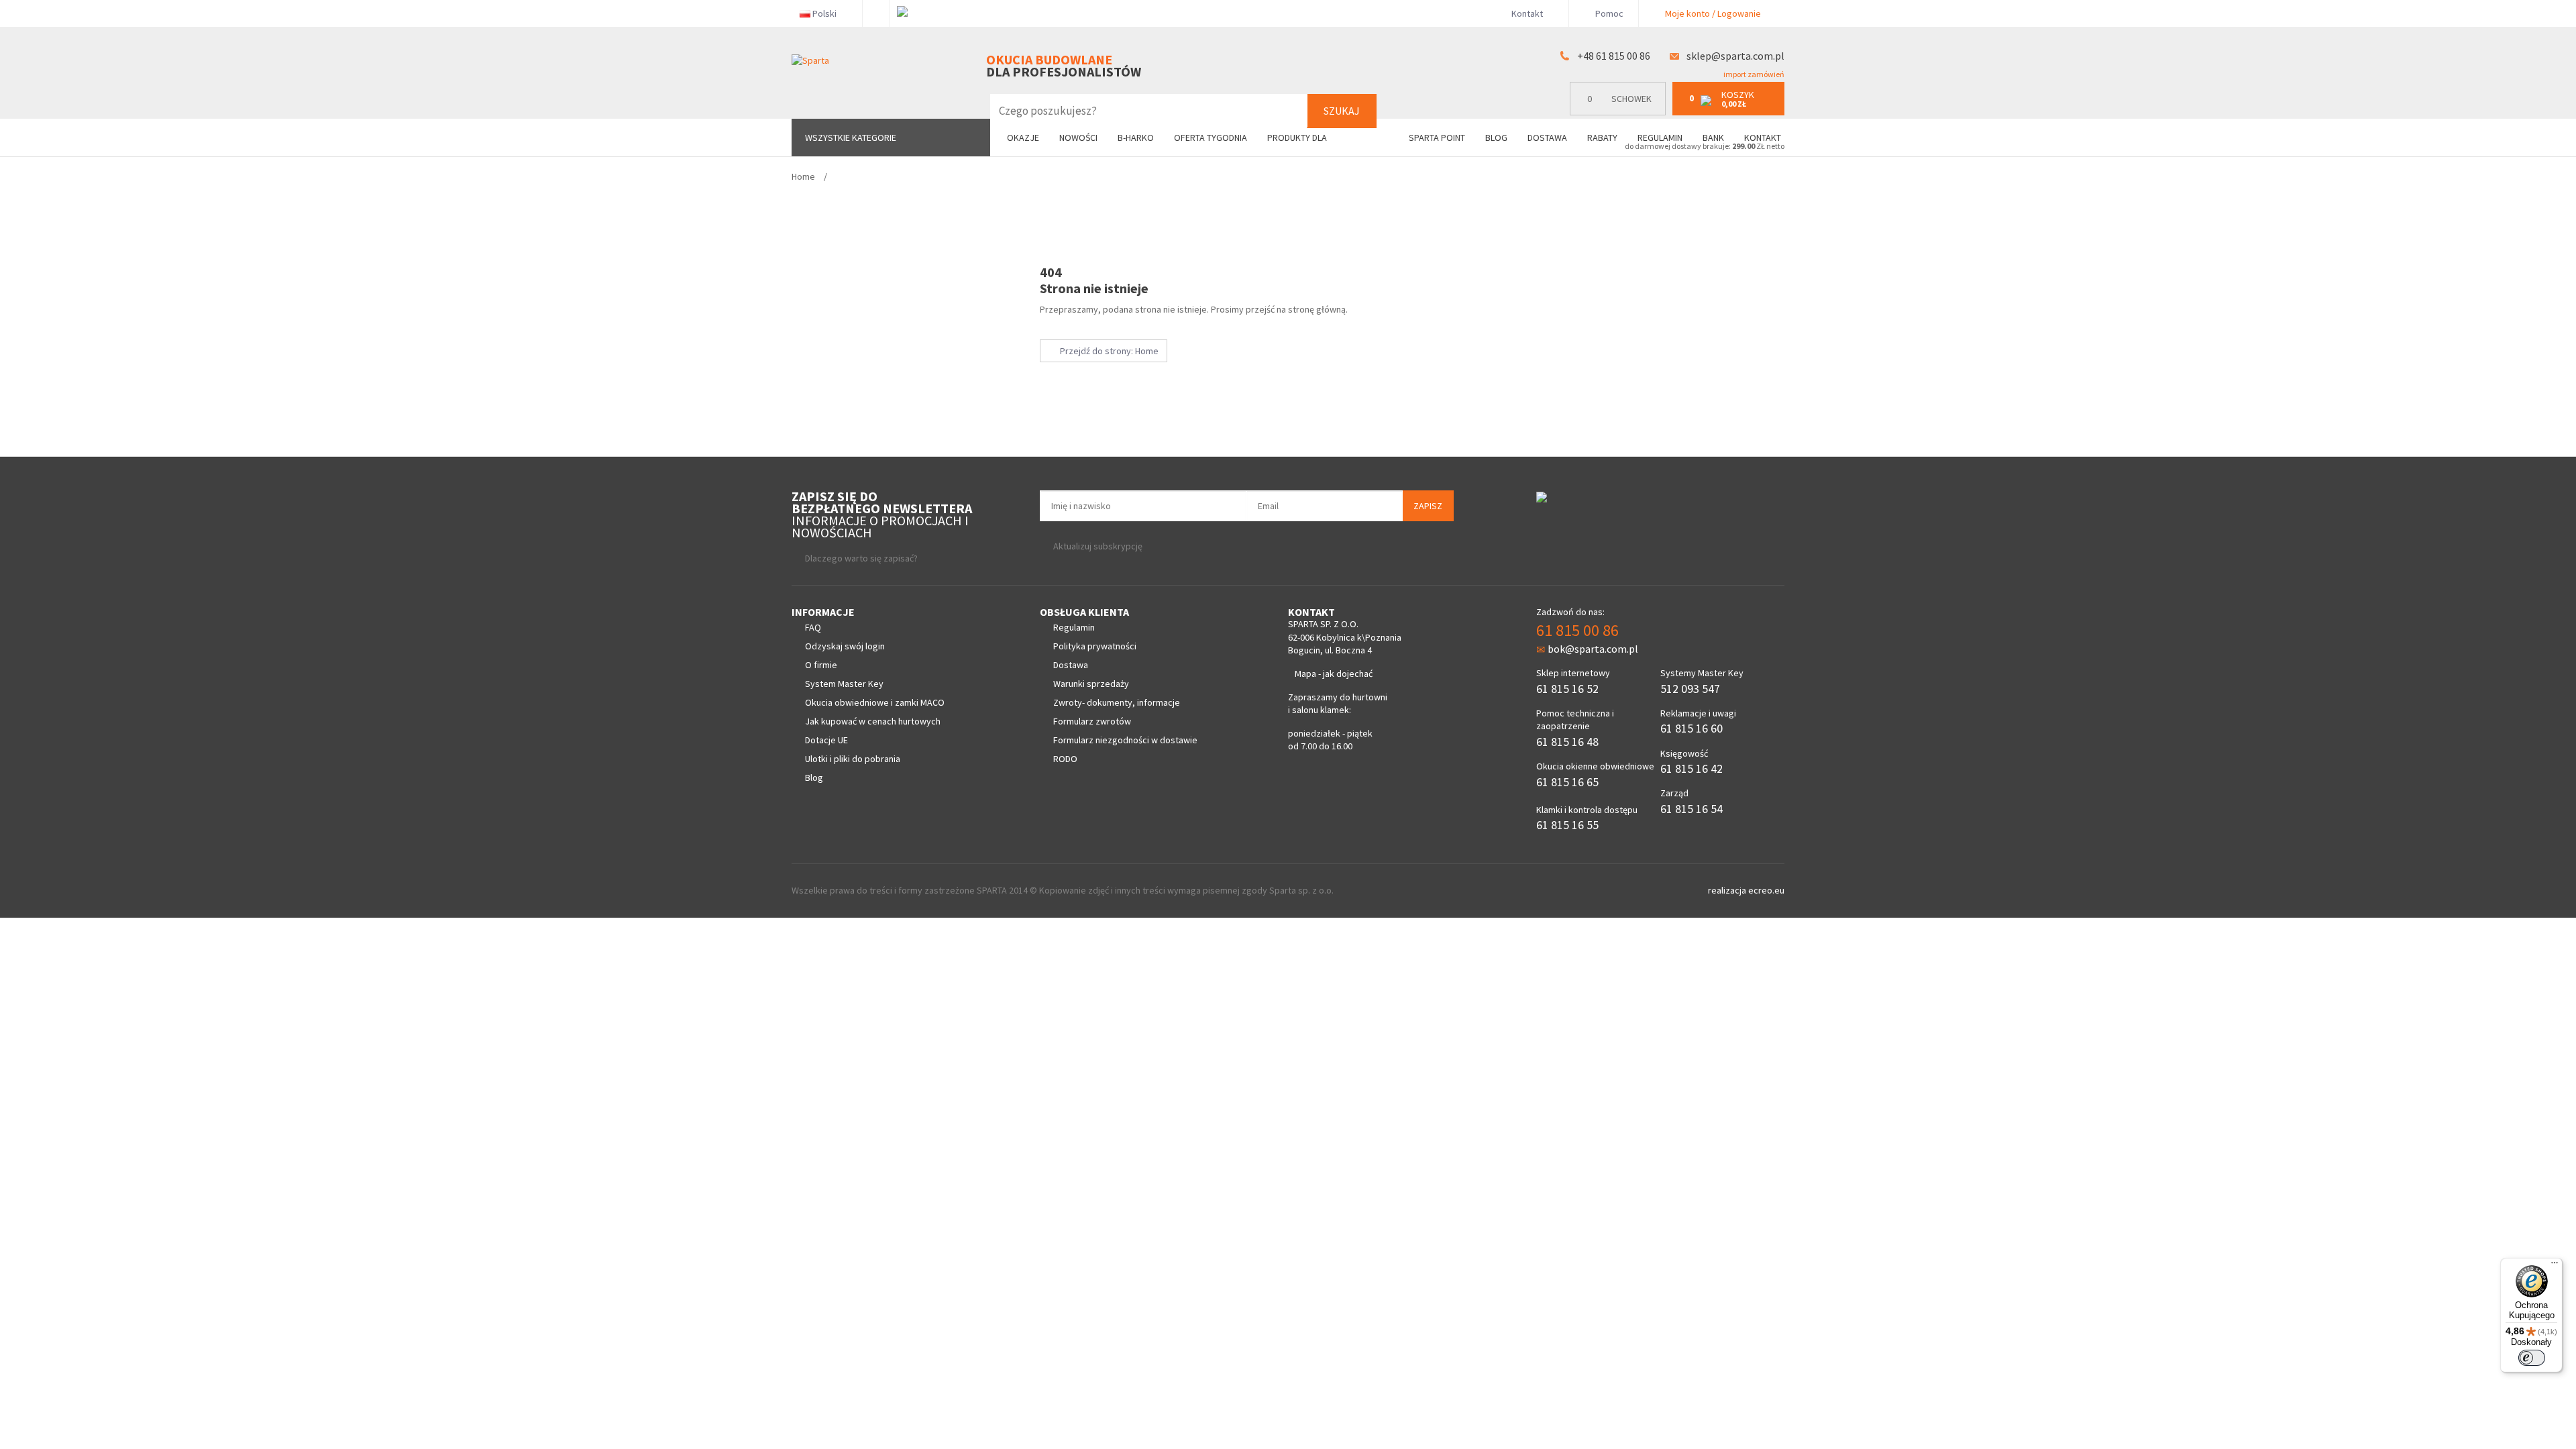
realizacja (1728, 890)
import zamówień (1753, 74)
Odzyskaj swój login (845, 646)
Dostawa (1547, 138)
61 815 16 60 (1692, 728)
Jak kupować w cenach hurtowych (873, 721)
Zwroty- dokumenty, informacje (1117, 702)
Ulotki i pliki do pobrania (853, 759)
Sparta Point (1437, 138)
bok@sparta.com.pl (1593, 649)
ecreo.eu (1766, 890)
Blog (1496, 138)
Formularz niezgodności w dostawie (1125, 740)
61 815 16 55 (1567, 825)
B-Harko (1136, 138)
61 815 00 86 (1577, 630)
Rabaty (1602, 138)
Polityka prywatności (1095, 646)
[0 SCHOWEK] (1621, 112)
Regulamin (1660, 138)
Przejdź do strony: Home (1107, 351)
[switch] (2532, 1358)
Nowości (1078, 138)
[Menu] (2555, 1266)
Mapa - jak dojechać (1334, 674)
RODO (1065, 759)
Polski (824, 13)
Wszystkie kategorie (851, 138)
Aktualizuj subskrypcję (1098, 546)
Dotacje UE (826, 740)
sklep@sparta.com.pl (1735, 56)
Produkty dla (1298, 138)
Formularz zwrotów (1092, 721)
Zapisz (1428, 506)
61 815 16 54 (1692, 809)
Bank (1713, 138)
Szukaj (1342, 111)
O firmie (821, 665)
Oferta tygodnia (1211, 138)
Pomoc (1608, 13)
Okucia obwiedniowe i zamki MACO (875, 702)
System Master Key (844, 684)
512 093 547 (1690, 689)
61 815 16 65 (1567, 782)
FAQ (813, 627)
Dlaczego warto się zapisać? (861, 558)
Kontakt (1527, 13)
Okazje (1023, 138)
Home (803, 176)
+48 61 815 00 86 (1614, 56)
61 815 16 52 (1567, 689)
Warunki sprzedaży (1091, 684)
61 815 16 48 (1567, 742)
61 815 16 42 (1692, 768)
